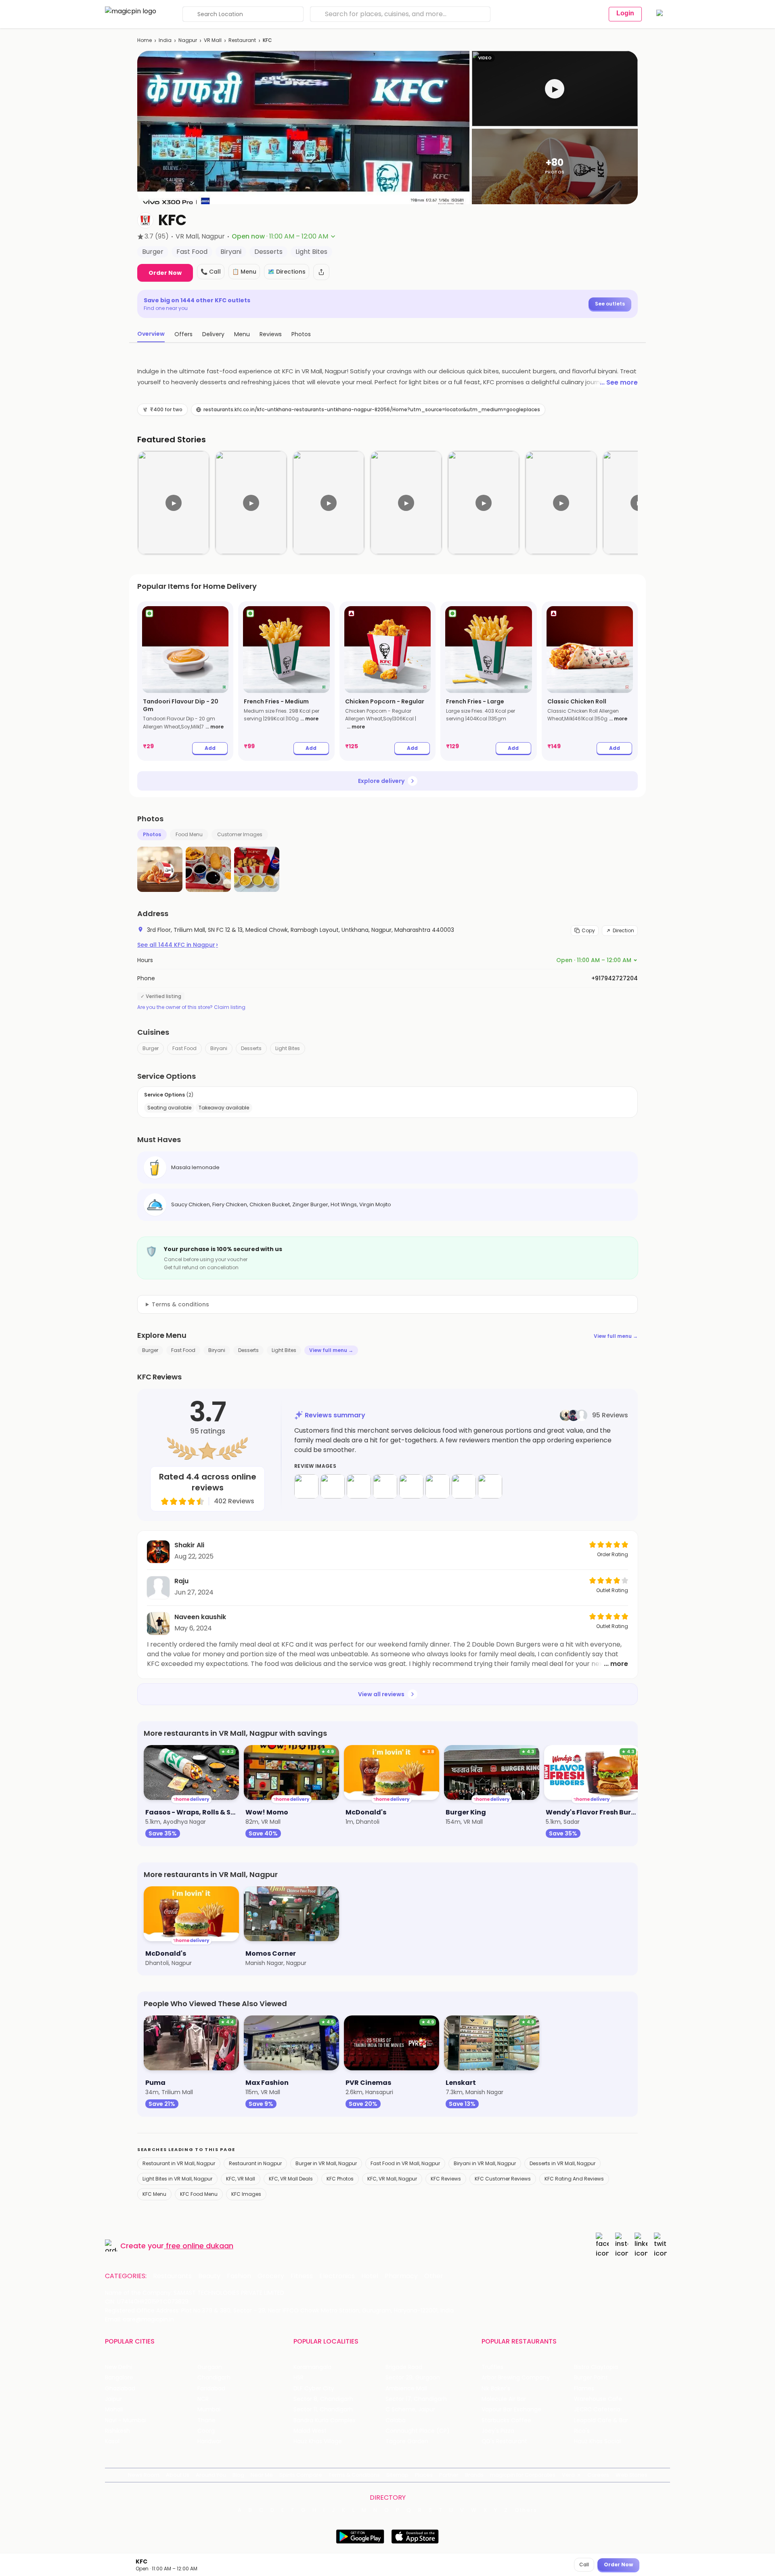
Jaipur (113, 2399)
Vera (568, 2475)
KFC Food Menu (199, 2194)
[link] (185, 681)
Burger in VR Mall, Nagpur (326, 2163)
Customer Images (240, 834)
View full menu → (616, 1336)
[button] (555, 89)
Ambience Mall (406, 2389)
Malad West (310, 2431)
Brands (474, 2475)
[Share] (321, 272)
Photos (152, 834)
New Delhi (118, 2367)
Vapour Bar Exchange (511, 2410)
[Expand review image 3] (359, 1486)
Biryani (219, 1048)
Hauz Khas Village (318, 2441)
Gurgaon (210, 2367)
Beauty (209, 2276)
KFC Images (246, 2194)
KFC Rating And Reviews (574, 2179)
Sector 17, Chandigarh (416, 2399)
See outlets (610, 304)
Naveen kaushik (200, 1617)
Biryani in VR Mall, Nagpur (485, 2163)
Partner (449, 2475)
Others (526, 2510)
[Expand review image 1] (306, 1486)
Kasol (112, 2441)
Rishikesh (117, 2431)
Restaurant (242, 40)
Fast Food (184, 1048)
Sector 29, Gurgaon (413, 2378)
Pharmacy (401, 2276)
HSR (298, 2378)
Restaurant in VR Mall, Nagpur (179, 2163)
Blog (238, 2475)
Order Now (165, 273)
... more (215, 727)
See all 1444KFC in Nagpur (178, 945)
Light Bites (288, 1048)
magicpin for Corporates (523, 2475)
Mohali (114, 2410)
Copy (588, 930)
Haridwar (209, 2441)
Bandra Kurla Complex (325, 2420)
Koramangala (312, 2367)
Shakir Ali (189, 1545)
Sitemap (397, 2475)
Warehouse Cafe (598, 2399)
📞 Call (211, 272)
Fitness (302, 2276)
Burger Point (591, 2378)
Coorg (206, 2431)
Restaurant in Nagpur (255, 2163)
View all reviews (381, 1694)
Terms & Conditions (354, 2475)
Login (625, 13)
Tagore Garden (407, 2441)
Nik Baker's (496, 2389)
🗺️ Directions (287, 272)
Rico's (582, 2431)
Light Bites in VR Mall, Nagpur (177, 2179)
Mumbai (209, 2410)
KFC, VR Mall (241, 2179)
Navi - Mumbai (126, 2420)
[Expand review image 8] (490, 1486)
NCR (203, 2399)
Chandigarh (214, 2378)
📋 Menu (244, 272)
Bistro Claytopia (596, 2367)
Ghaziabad (120, 2389)
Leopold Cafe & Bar (601, 2420)
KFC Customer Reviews (503, 2179)
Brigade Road (404, 2367)
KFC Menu (154, 2194)
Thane (206, 2420)
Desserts (251, 1048)
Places (424, 2475)
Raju (181, 1581)
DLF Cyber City (314, 2389)
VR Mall (213, 40)
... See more (619, 382)
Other (434, 2276)
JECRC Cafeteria (597, 2410)
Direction (623, 930)
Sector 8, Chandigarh (323, 2399)
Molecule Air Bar (504, 2399)
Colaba (396, 2420)
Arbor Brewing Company (516, 2378)
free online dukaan (200, 2246)
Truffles (492, 2367)
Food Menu (189, 834)
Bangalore (119, 2378)
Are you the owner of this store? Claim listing (191, 1007)
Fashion (239, 2276)
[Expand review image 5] (411, 1486)
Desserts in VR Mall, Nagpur (562, 2163)
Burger (151, 1048)
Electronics (337, 2276)
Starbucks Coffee (506, 2420)
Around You (211, 2475)
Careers (598, 2475)
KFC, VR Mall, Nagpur (392, 2179)
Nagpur (188, 40)
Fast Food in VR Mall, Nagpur (405, 2163)
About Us (178, 2475)
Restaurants (172, 2276)
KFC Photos (340, 2179)
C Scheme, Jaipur (410, 2410)
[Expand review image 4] (385, 1486)
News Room (144, 2475)
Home (145, 40)
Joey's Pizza (498, 2431)
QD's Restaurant (504, 2441)
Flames (584, 2389)
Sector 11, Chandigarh (323, 2410)
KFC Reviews (446, 2179)
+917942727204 (615, 978)
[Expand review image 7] (464, 1486)
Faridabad (211, 2389)
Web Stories (632, 2475)
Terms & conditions (180, 1304)
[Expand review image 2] (333, 1486)
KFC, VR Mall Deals (291, 2179)
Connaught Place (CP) (418, 2431)
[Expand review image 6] (438, 1486)
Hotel (370, 2276)
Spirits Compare (301, 2475)
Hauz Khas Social (597, 2441)
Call (584, 2564)
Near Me (262, 2475)
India (165, 40)
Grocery (271, 2276)
